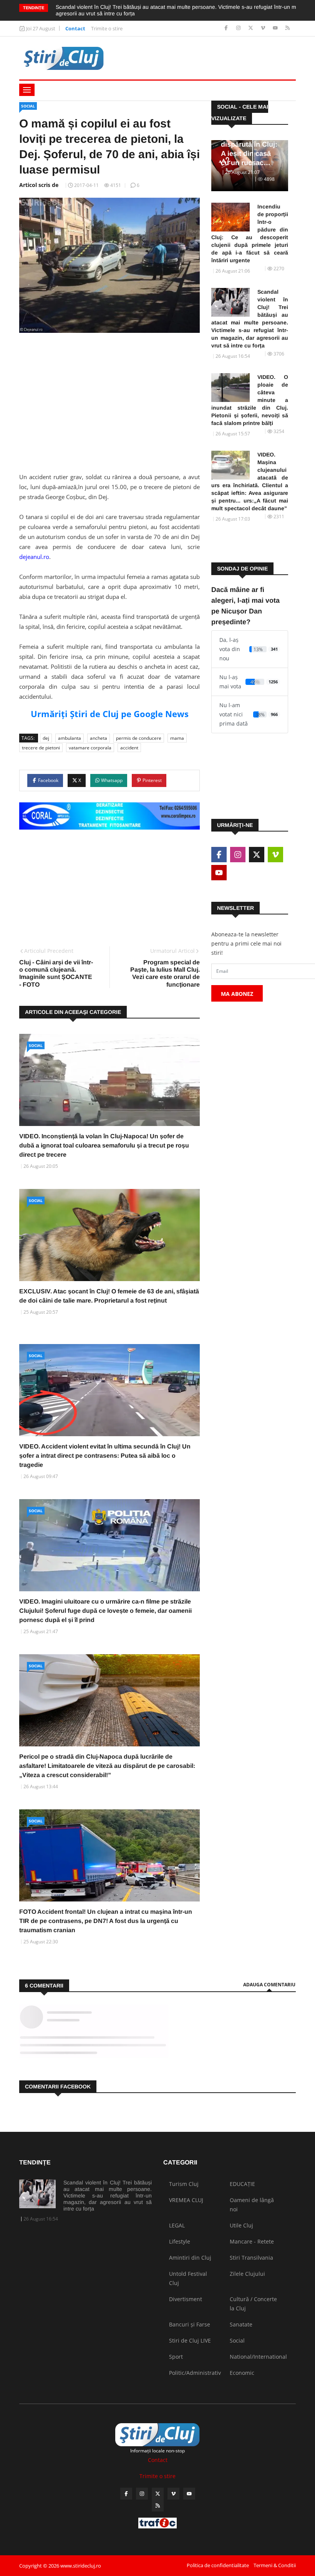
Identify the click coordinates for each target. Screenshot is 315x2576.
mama (177, 738)
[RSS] (288, 28)
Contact (75, 28)
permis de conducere (139, 738)
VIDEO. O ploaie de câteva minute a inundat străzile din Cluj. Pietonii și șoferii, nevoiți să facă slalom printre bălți (250, 400)
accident (129, 748)
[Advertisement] (109, 398)
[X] (251, 28)
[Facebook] (227, 28)
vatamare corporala (90, 748)
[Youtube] (276, 28)
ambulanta (70, 738)
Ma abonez (237, 994)
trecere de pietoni (41, 748)
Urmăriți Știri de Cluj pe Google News (110, 714)
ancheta (99, 738)
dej (46, 738)
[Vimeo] (264, 28)
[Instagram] (239, 28)
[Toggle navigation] (27, 90)
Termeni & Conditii (275, 2565)
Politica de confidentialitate (218, 2565)
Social (28, 106)
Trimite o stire (107, 28)
